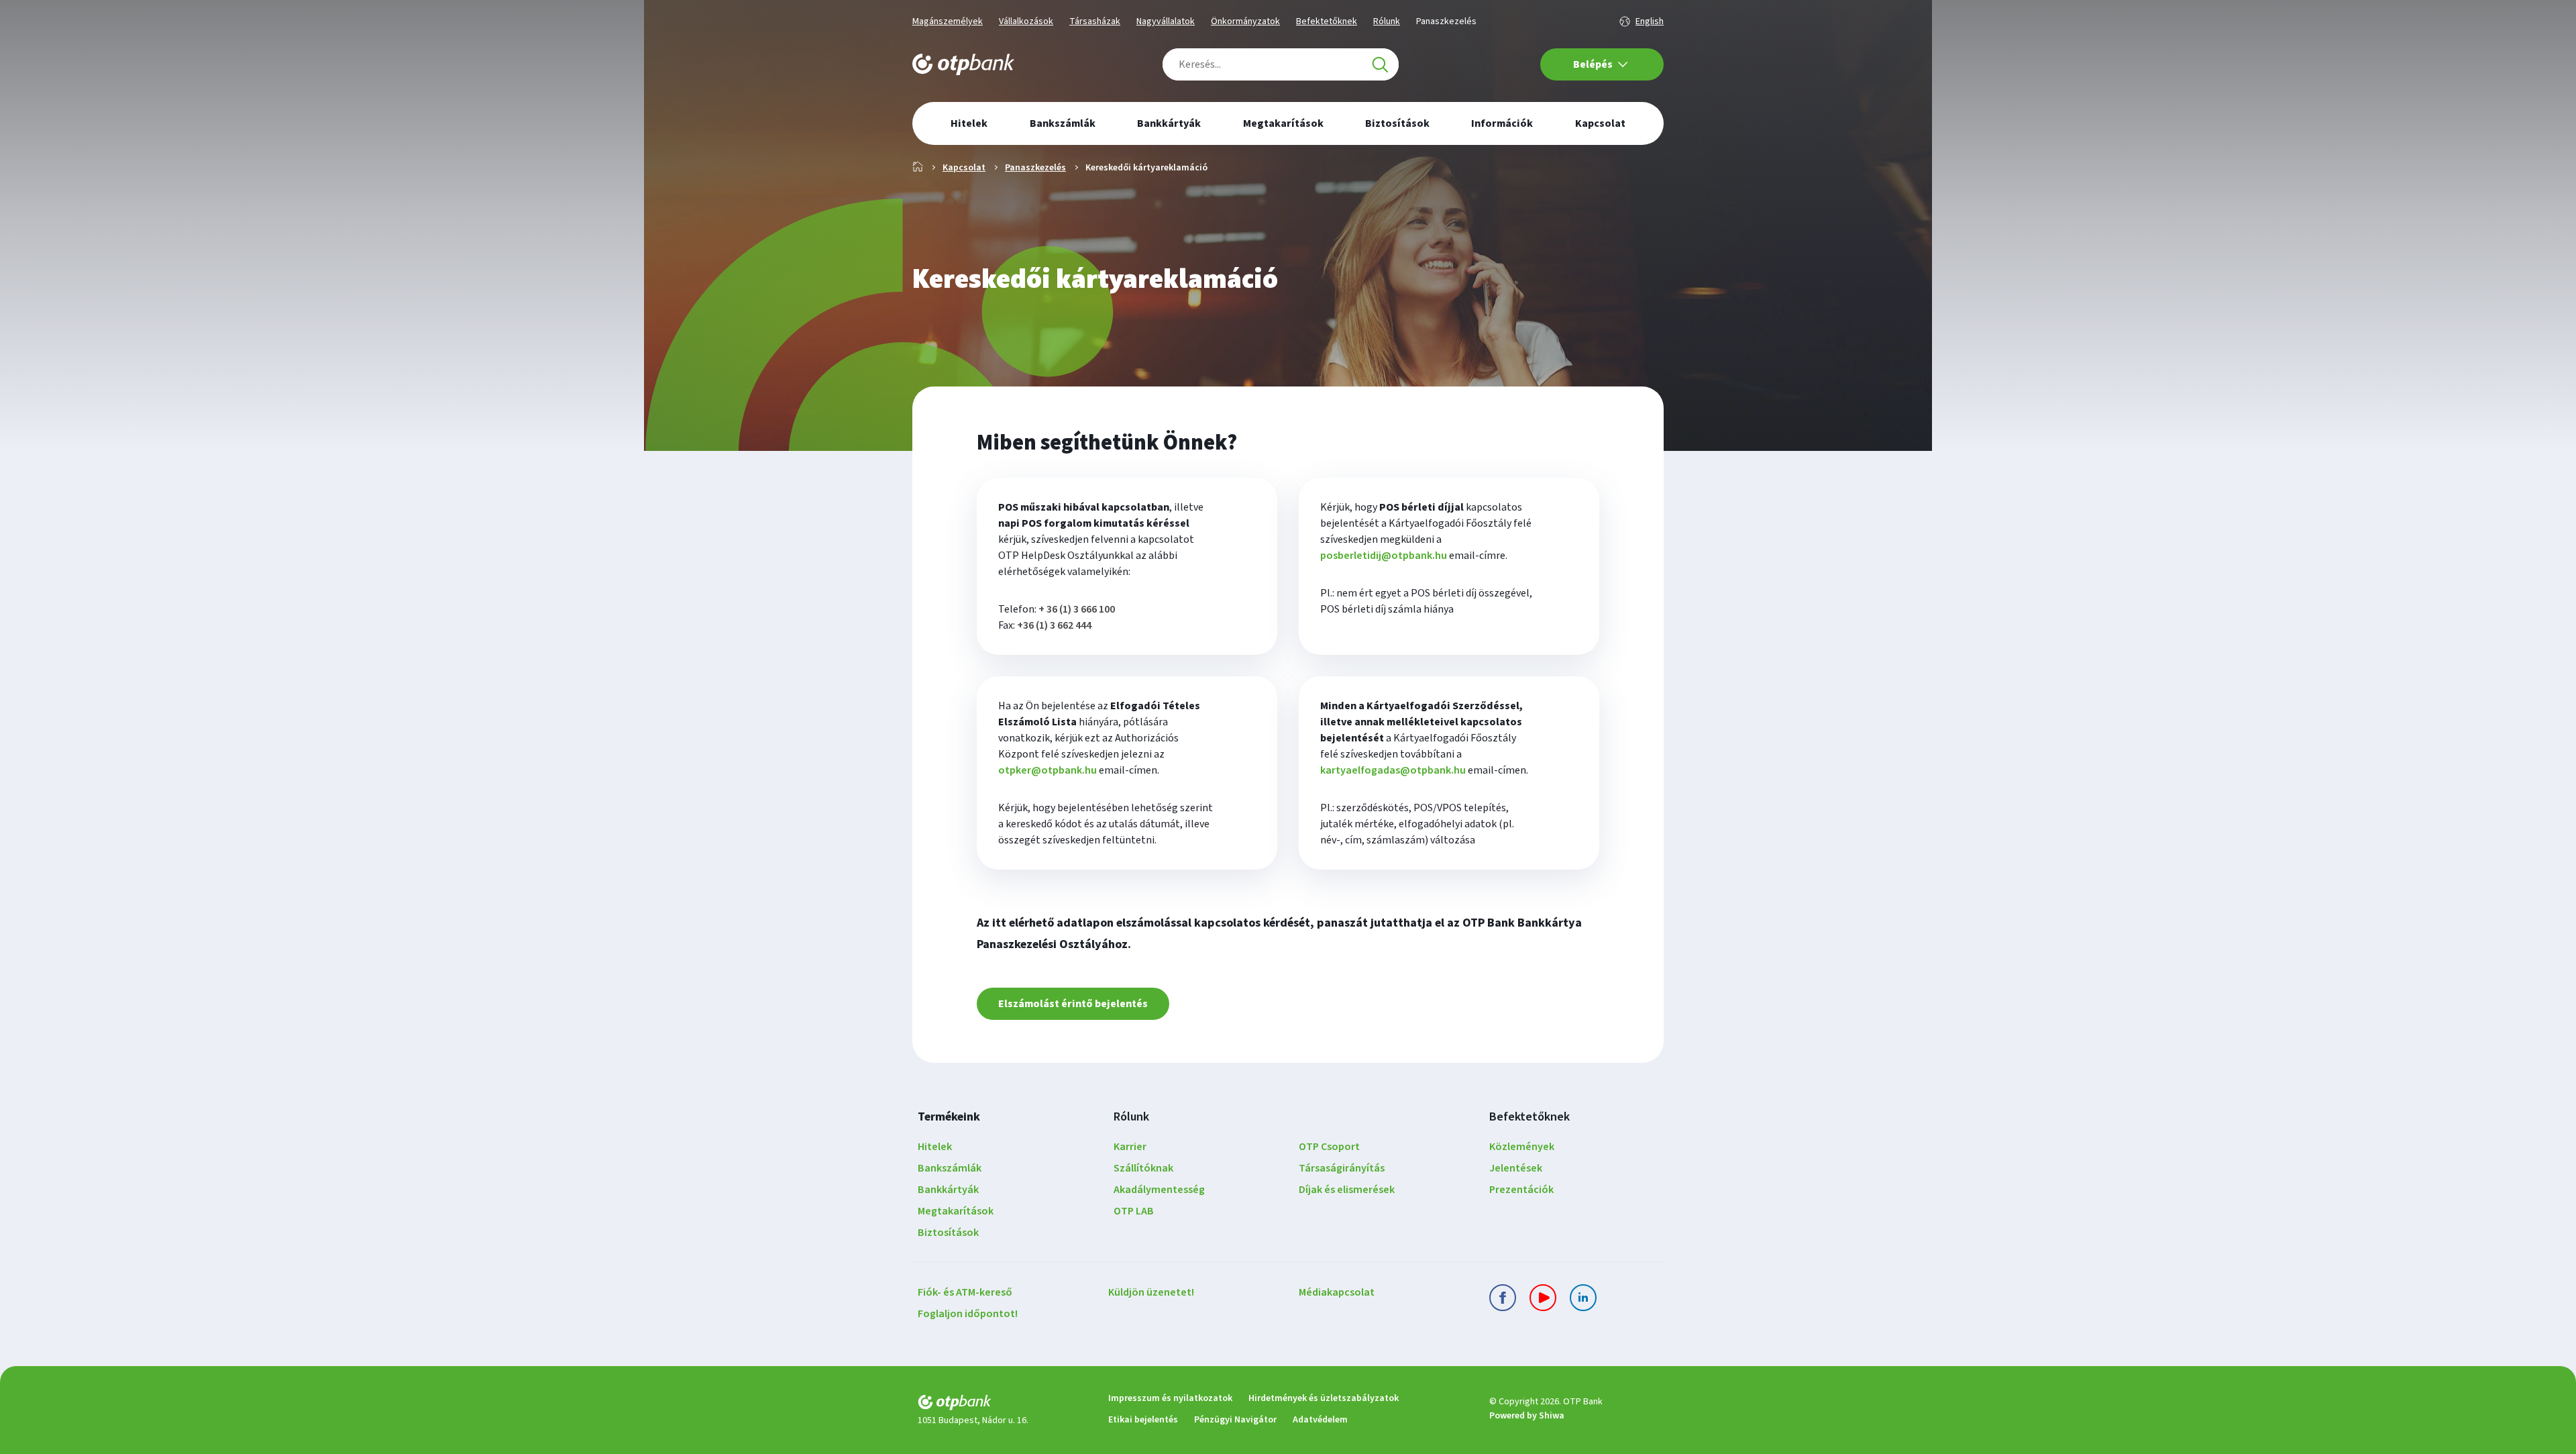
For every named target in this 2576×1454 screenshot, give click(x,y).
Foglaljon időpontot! (968, 1314)
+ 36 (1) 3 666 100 (1077, 609)
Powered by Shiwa (1527, 1416)
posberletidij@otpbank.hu (1384, 556)
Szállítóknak (1143, 1168)
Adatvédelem (1320, 1420)
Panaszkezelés (1446, 21)
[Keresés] (1380, 64)
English (1650, 21)
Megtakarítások (956, 1211)
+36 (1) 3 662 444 (1054, 625)
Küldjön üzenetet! (1151, 1292)
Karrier (1130, 1147)
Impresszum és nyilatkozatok (1170, 1398)
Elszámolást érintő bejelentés (1073, 1004)
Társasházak (1095, 21)
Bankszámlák (950, 1168)
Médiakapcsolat (1337, 1292)
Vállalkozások (1026, 21)
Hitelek (935, 1147)
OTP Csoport (1329, 1147)
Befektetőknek (1327, 21)
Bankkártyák (948, 1190)
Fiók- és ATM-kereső (965, 1292)
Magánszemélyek (948, 21)
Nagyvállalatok (1166, 21)
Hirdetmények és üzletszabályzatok (1324, 1398)
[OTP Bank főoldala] (963, 64)
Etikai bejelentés (1143, 1420)
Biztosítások (948, 1233)
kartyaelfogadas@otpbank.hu (1393, 770)
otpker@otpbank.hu (1048, 770)
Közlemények (1522, 1147)
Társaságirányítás (1342, 1168)
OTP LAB (1134, 1211)
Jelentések (1516, 1168)
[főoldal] (1002, 1405)
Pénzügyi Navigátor (1235, 1420)
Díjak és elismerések (1347, 1190)
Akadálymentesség (1159, 1190)
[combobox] (1281, 64)
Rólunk (1387, 21)
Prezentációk (1521, 1190)
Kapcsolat (964, 168)
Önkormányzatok (1245, 21)
